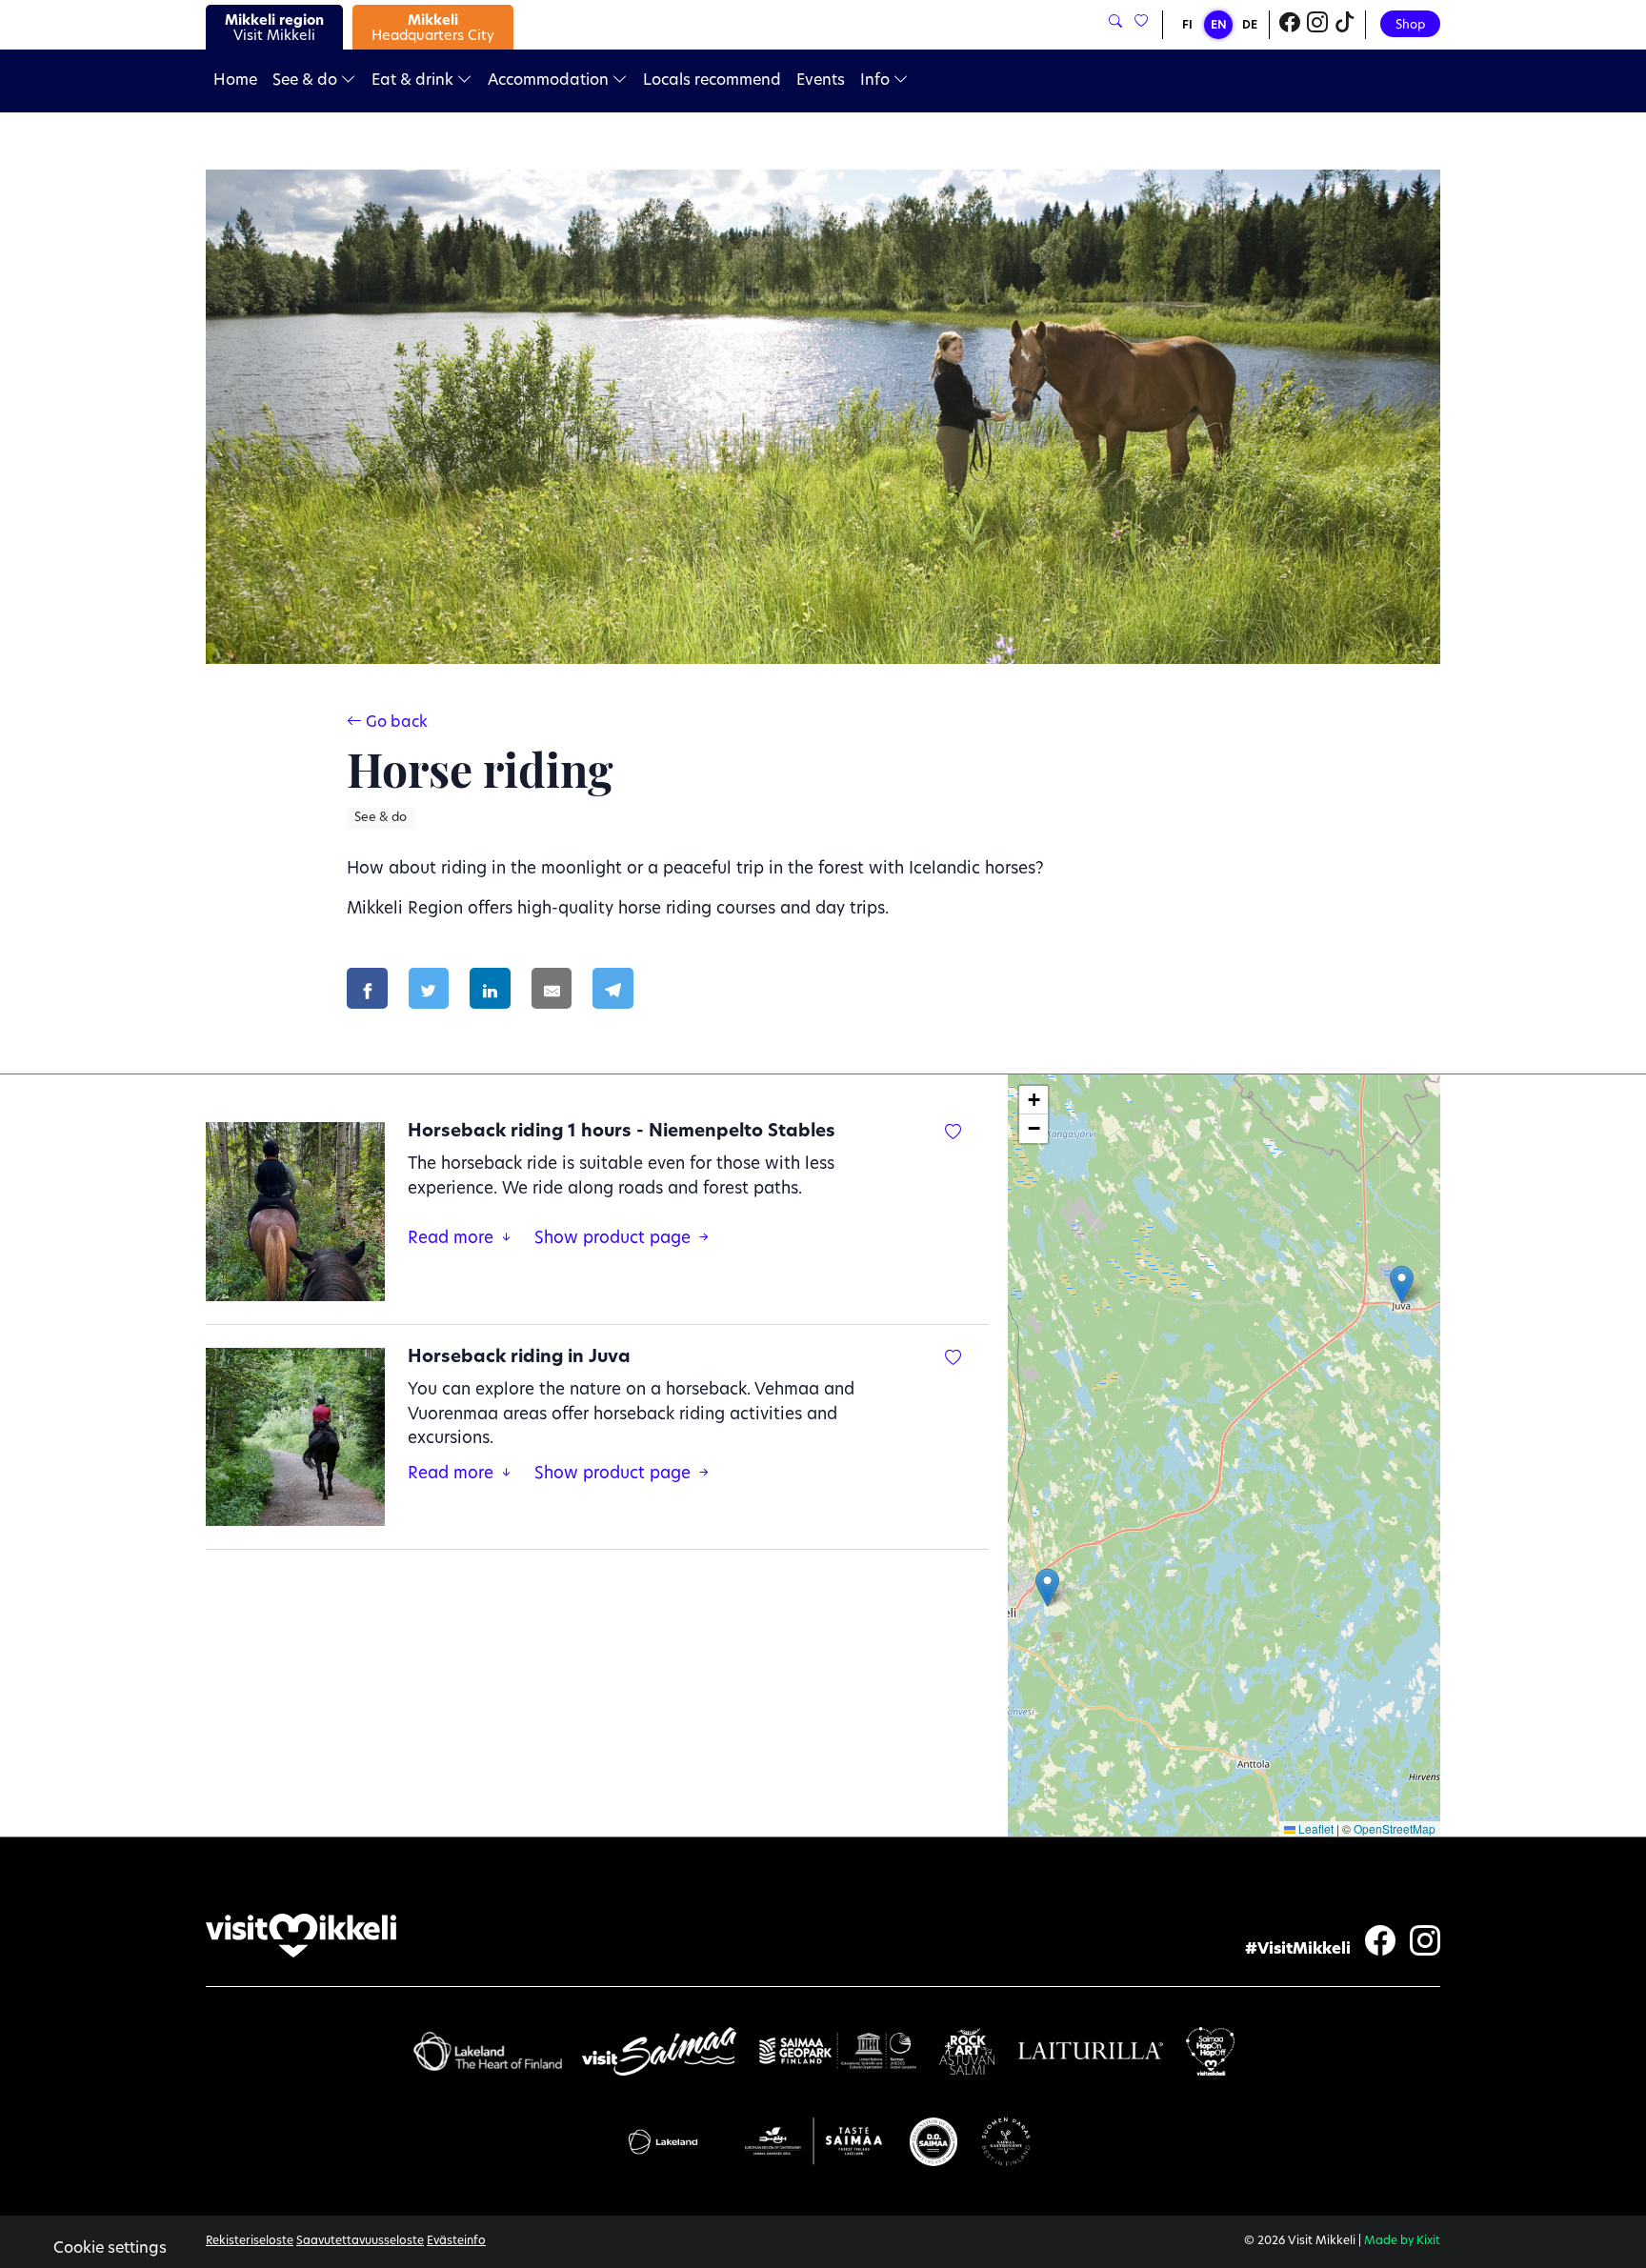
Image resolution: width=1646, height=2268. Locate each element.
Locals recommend (712, 81)
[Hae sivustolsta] (1115, 22)
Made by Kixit (1402, 2241)
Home (235, 81)
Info (877, 81)
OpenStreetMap (1395, 1828)
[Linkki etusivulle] (301, 1936)
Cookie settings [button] (110, 2249)
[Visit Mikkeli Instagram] (1317, 25)
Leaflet (1315, 1828)
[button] (1047, 1587)
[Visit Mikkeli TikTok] (1345, 25)
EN (1219, 26)
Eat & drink (414, 81)
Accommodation (550, 81)
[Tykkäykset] (1140, 22)
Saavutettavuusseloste (360, 2241)
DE (1250, 26)
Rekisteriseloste (250, 2241)
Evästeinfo (456, 2241)
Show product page (615, 1239)
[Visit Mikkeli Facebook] (1290, 25)
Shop (1410, 25)
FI (1187, 26)
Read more (453, 1239)
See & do (307, 81)
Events (821, 81)
